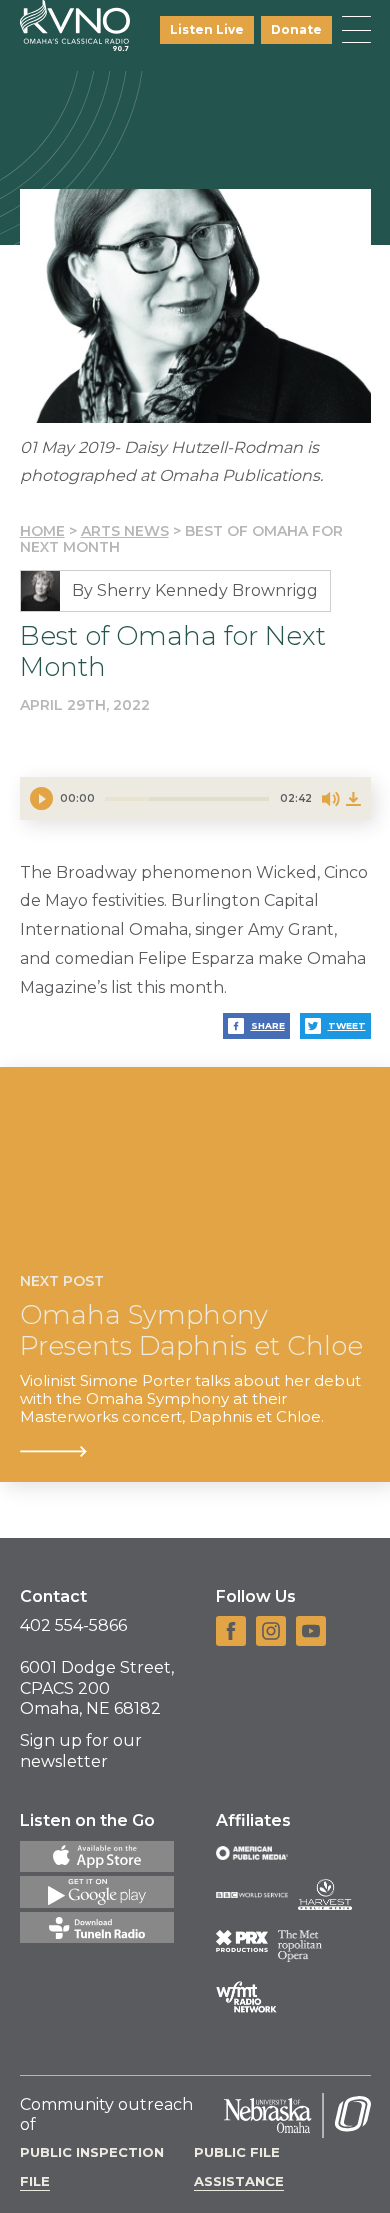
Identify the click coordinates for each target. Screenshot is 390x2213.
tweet (347, 1025)
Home (42, 531)
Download (353, 799)
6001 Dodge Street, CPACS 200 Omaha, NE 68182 (97, 1688)
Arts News (125, 531)
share (268, 1025)
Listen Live (207, 29)
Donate (296, 29)
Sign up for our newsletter (81, 1751)
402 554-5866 (73, 1625)
